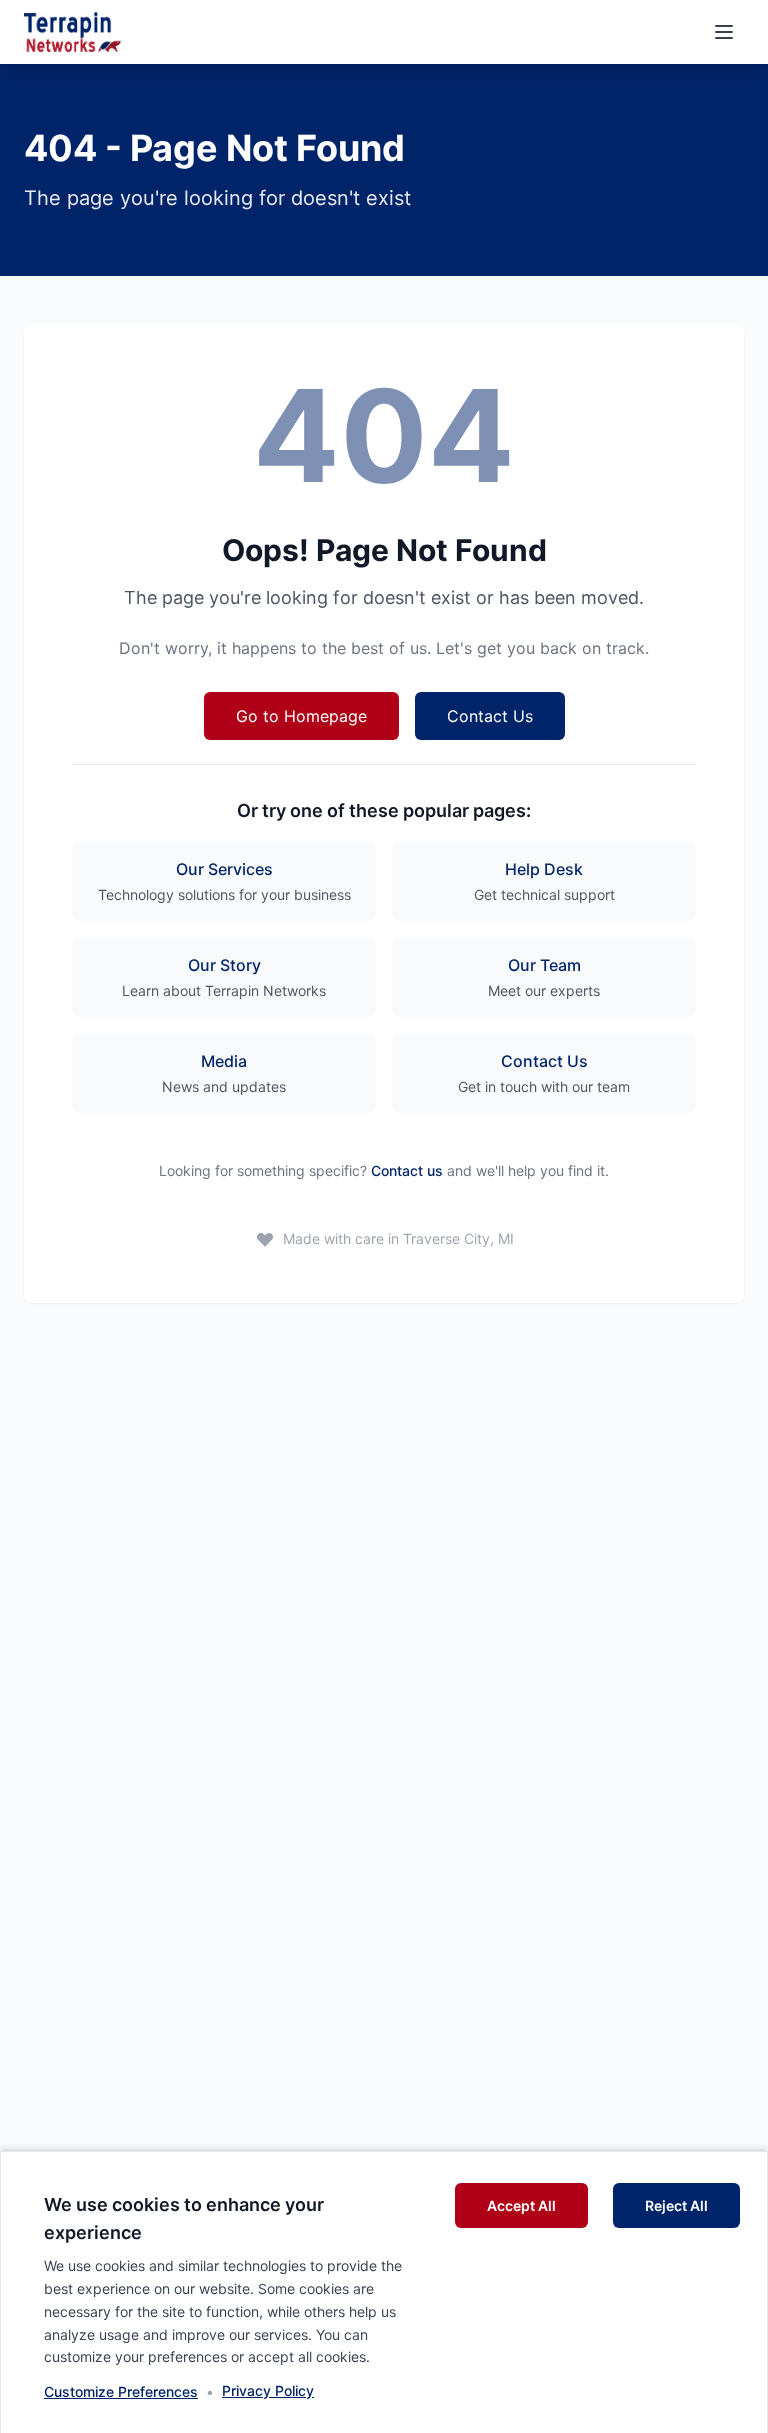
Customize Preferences (121, 2391)
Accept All (521, 2205)
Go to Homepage (301, 716)
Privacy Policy (268, 2390)
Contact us (407, 1170)
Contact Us (490, 716)
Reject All (676, 2205)
